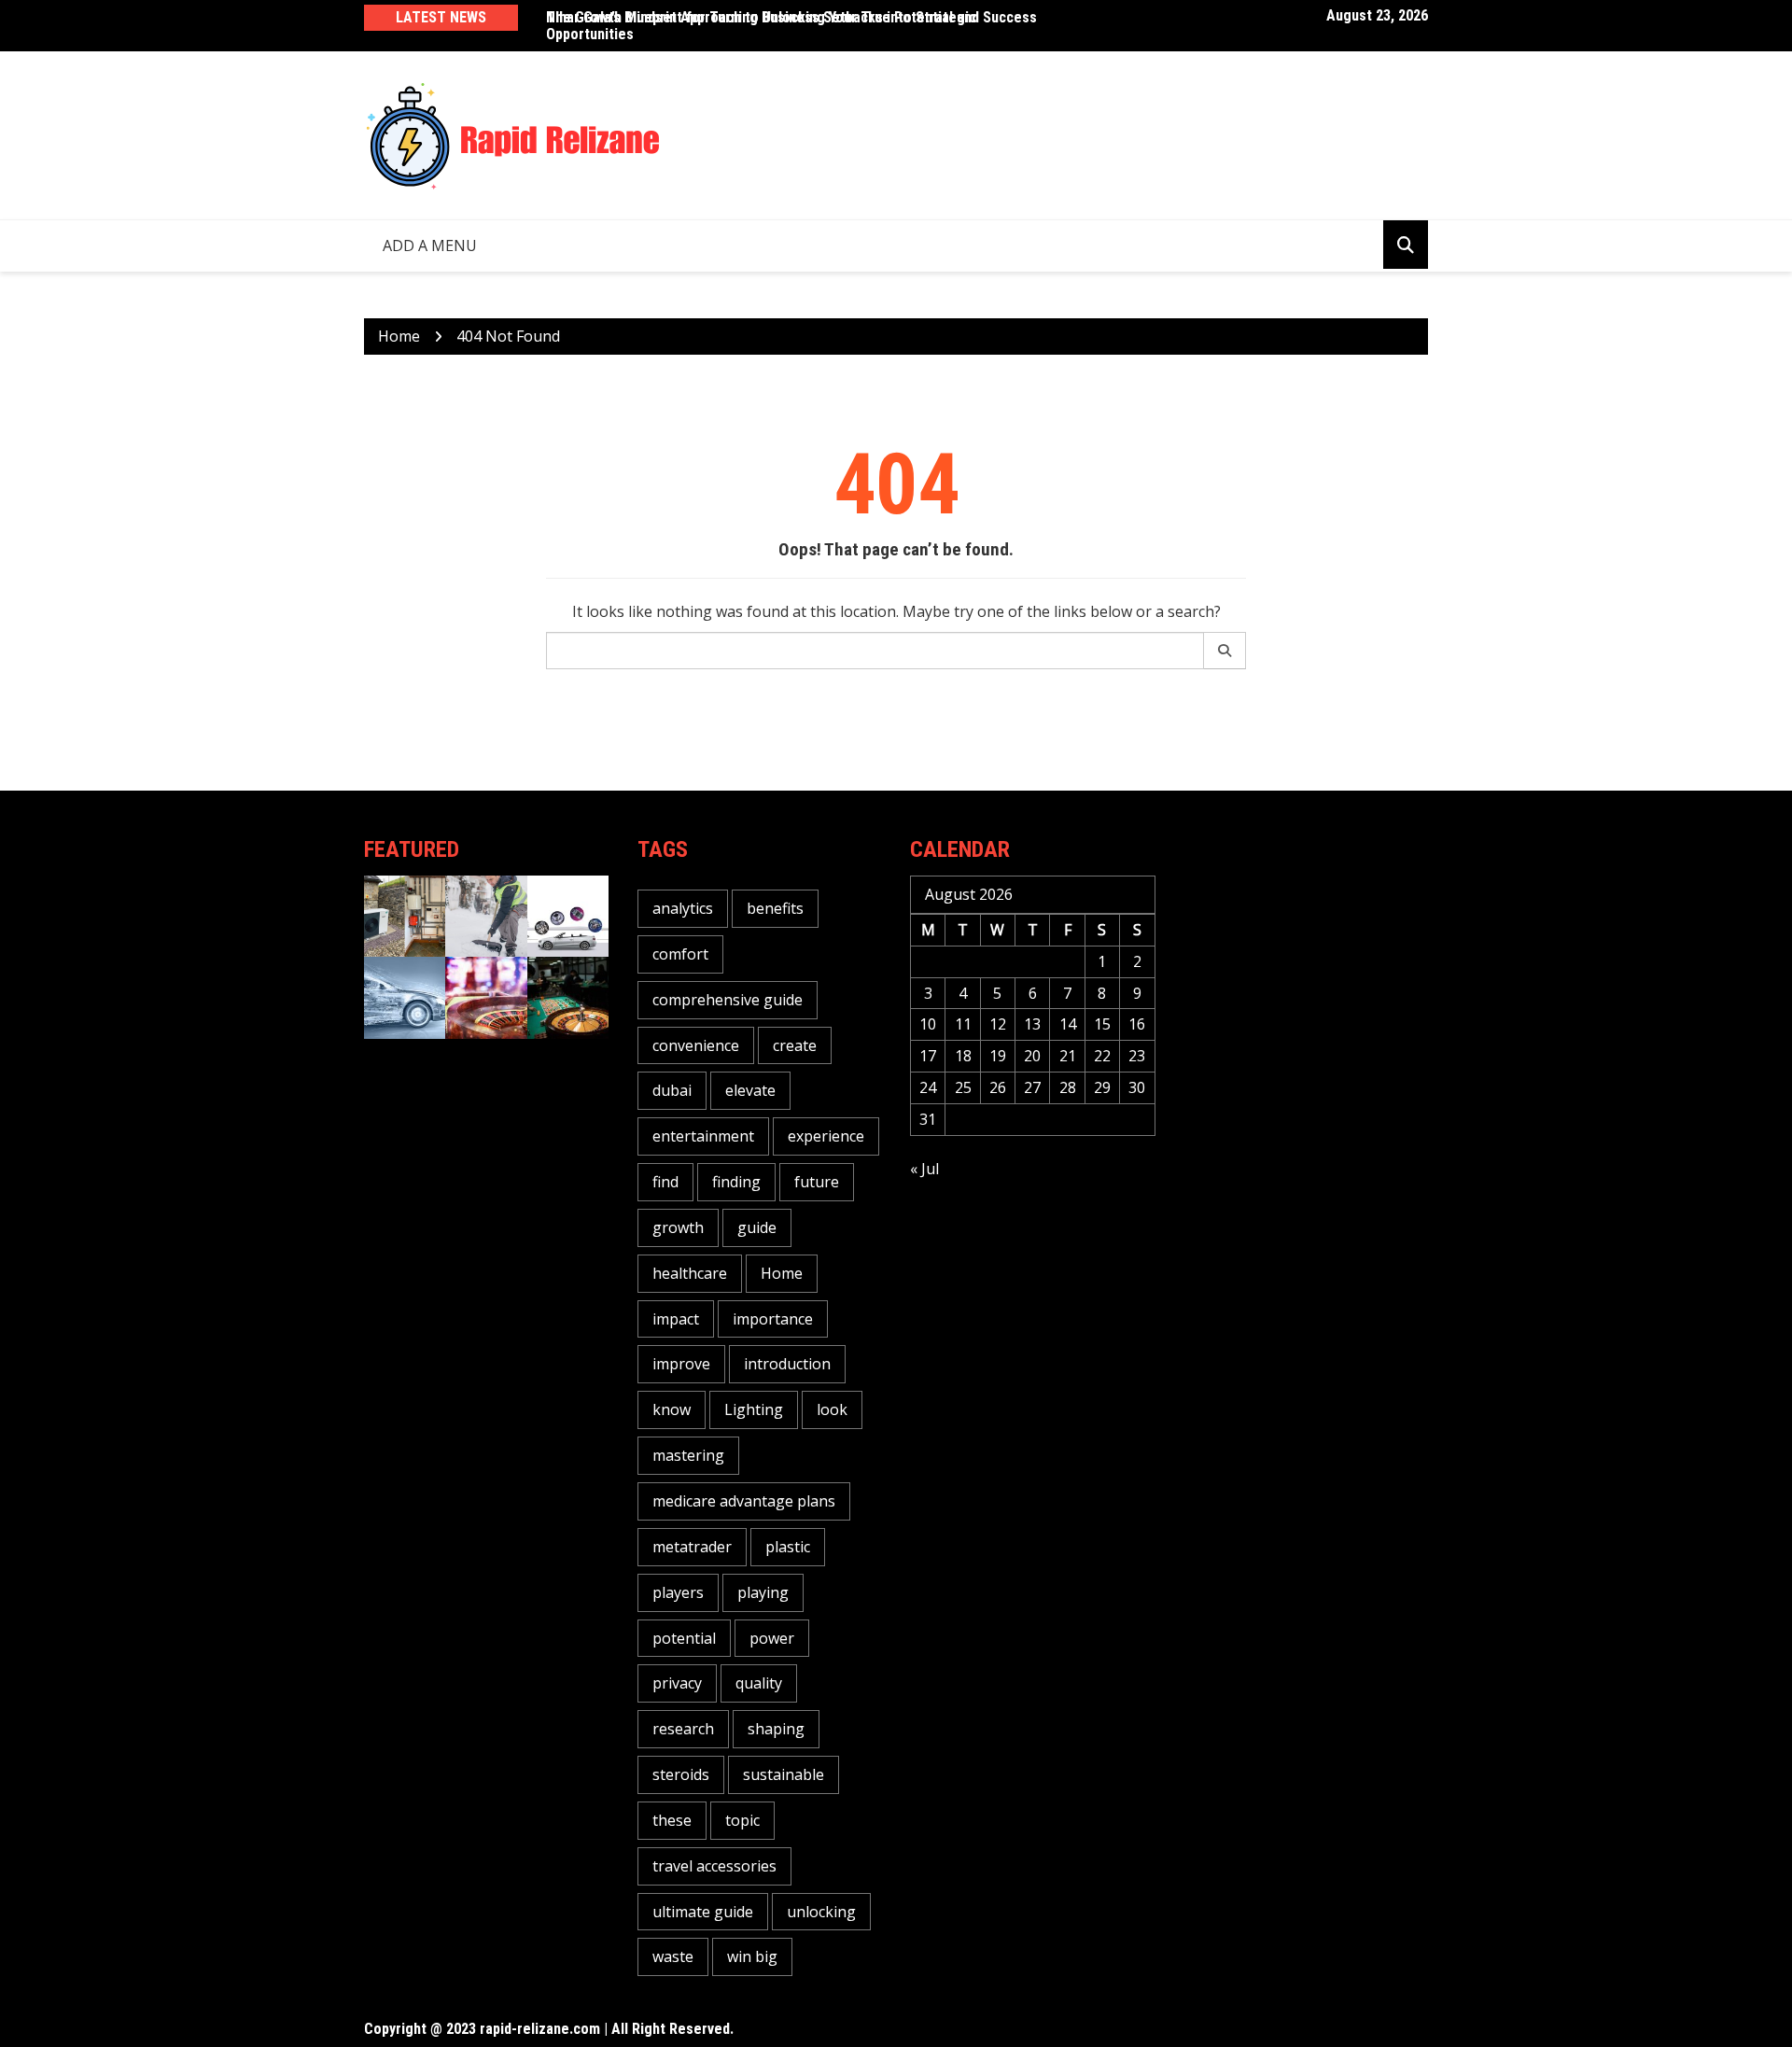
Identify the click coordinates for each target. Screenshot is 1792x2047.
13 (1032, 1024)
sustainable (784, 1774)
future (817, 1182)
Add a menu (430, 245)
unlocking (821, 1912)
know (672, 1409)
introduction (787, 1364)
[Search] (1225, 651)
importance (773, 1319)
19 (998, 1056)
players (678, 1592)
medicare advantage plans (744, 1501)
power (772, 1638)
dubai (672, 1090)
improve (681, 1364)
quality (759, 1683)
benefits (775, 908)
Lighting (754, 1409)
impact (676, 1319)
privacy (677, 1683)
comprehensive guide (728, 1000)
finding (736, 1182)
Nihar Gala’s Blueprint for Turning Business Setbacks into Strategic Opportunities (761, 26)
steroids (681, 1774)
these (672, 1820)
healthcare (690, 1273)
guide (757, 1227)
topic (742, 1820)
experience (826, 1136)
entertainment (703, 1136)
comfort (680, 954)
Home (782, 1273)
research (683, 1729)
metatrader (692, 1547)
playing (763, 1592)
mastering (688, 1455)
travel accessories (714, 1866)
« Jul (924, 1169)
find (665, 1182)
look (832, 1409)
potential (684, 1638)
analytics (683, 908)
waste (673, 1956)
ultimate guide (703, 1912)
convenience (696, 1045)
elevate (750, 1090)
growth (678, 1227)
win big (752, 1956)
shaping (776, 1729)
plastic (788, 1547)
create (795, 1045)
